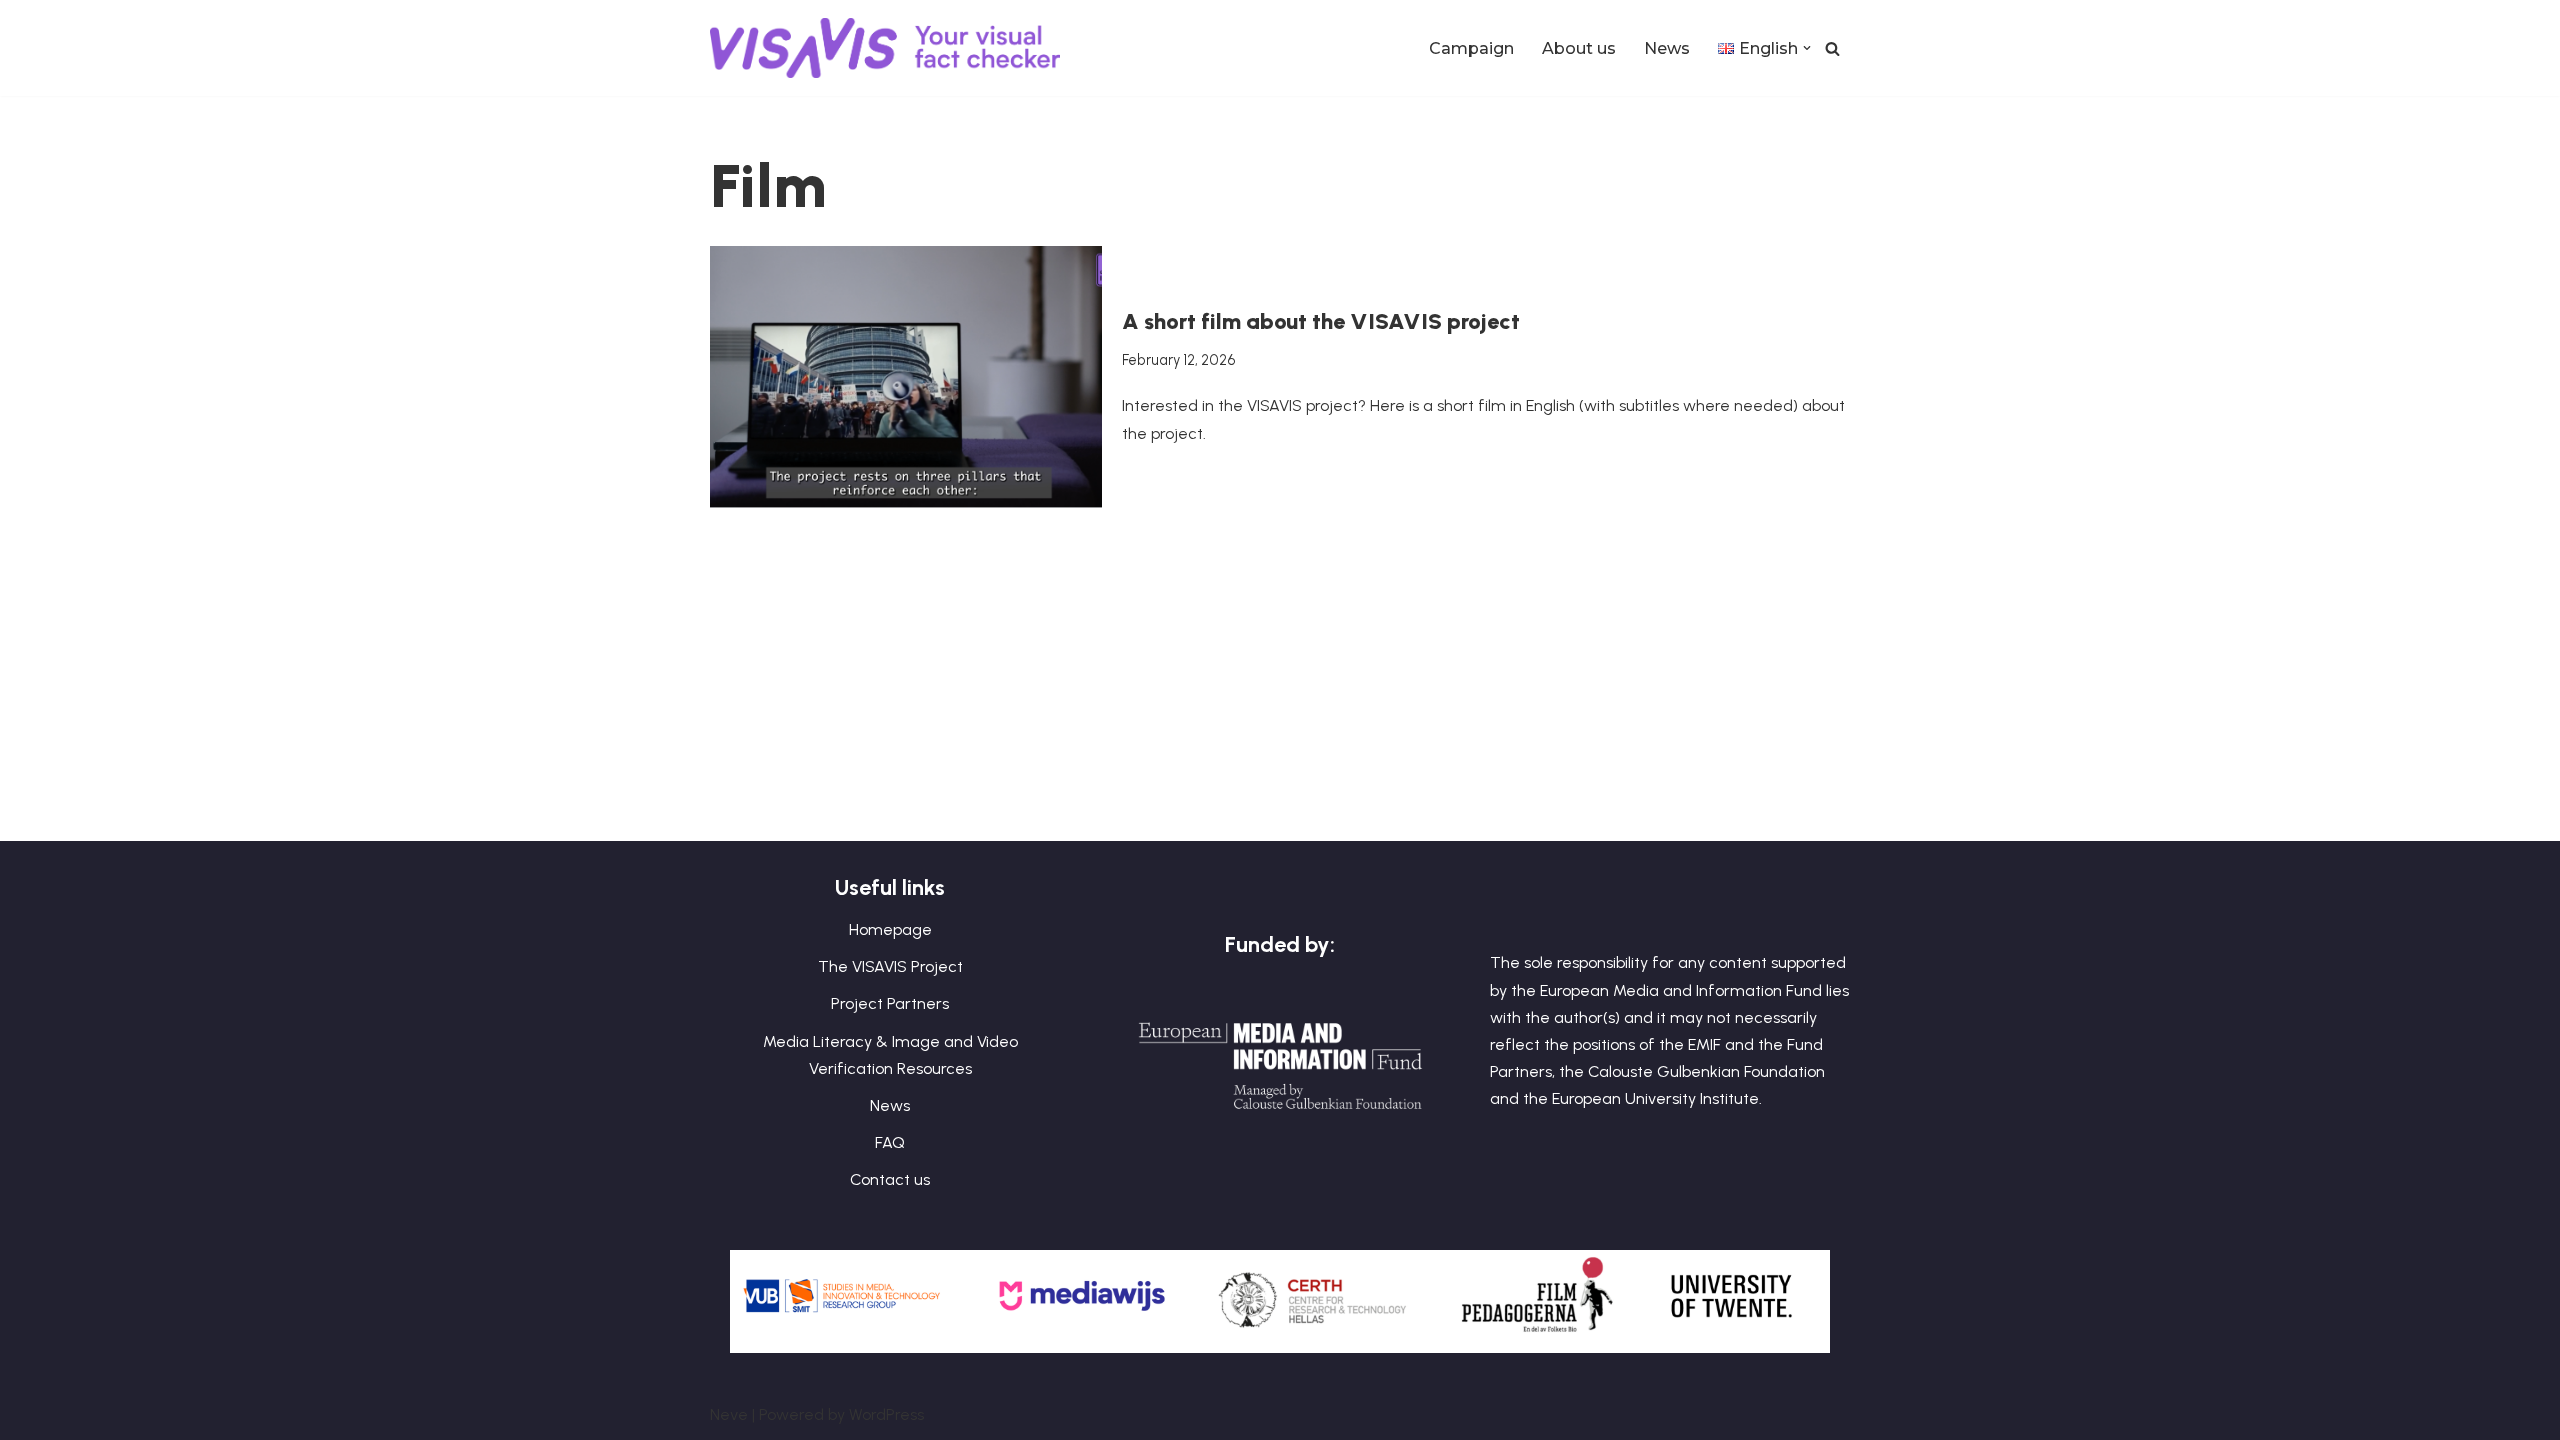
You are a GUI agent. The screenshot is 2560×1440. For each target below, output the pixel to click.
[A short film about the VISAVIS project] (906, 376)
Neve (729, 1414)
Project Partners (890, 1003)
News (1667, 48)
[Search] (1832, 48)
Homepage (890, 929)
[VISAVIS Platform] (890, 48)
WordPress (886, 1414)
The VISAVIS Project (890, 966)
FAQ (890, 1142)
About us (1579, 48)
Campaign (1471, 48)
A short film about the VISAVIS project (1321, 321)
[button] (1807, 48)
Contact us (890, 1179)
